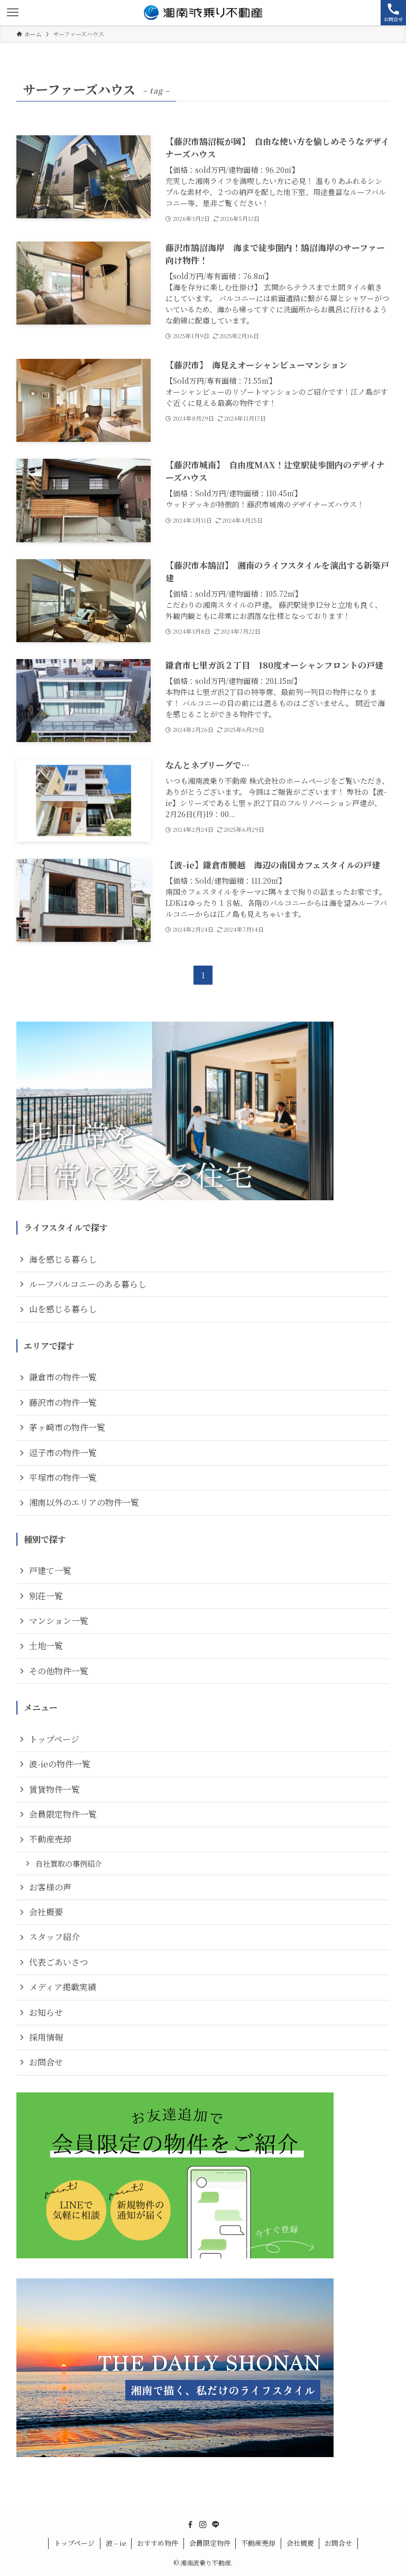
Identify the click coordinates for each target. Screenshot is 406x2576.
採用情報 (46, 2037)
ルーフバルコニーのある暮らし (88, 1284)
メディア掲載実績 (63, 1987)
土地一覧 (46, 1646)
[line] (216, 2525)
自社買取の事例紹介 (69, 1863)
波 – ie (116, 2543)
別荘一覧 (46, 1596)
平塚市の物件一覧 (63, 1477)
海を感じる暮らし (63, 1259)
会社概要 (46, 1912)
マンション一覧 (59, 1621)
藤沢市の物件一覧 (63, 1402)
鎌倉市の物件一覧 (63, 1377)
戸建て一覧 (50, 1570)
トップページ (54, 1739)
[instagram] (203, 2525)
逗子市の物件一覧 (63, 1453)
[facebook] (190, 2525)
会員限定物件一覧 (63, 1814)
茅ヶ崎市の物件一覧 (67, 1427)
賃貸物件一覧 (54, 1789)
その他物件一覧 (59, 1671)
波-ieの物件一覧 (60, 1764)
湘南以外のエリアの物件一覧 (84, 1502)
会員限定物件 (210, 2543)
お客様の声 (50, 1887)
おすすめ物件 (158, 2543)
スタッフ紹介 (54, 1937)
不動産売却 (50, 1839)
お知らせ (46, 2012)
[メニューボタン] (13, 13)
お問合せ (46, 2062)
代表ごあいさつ (59, 1962)
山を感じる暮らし (63, 1309)
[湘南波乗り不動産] (203, 13)
